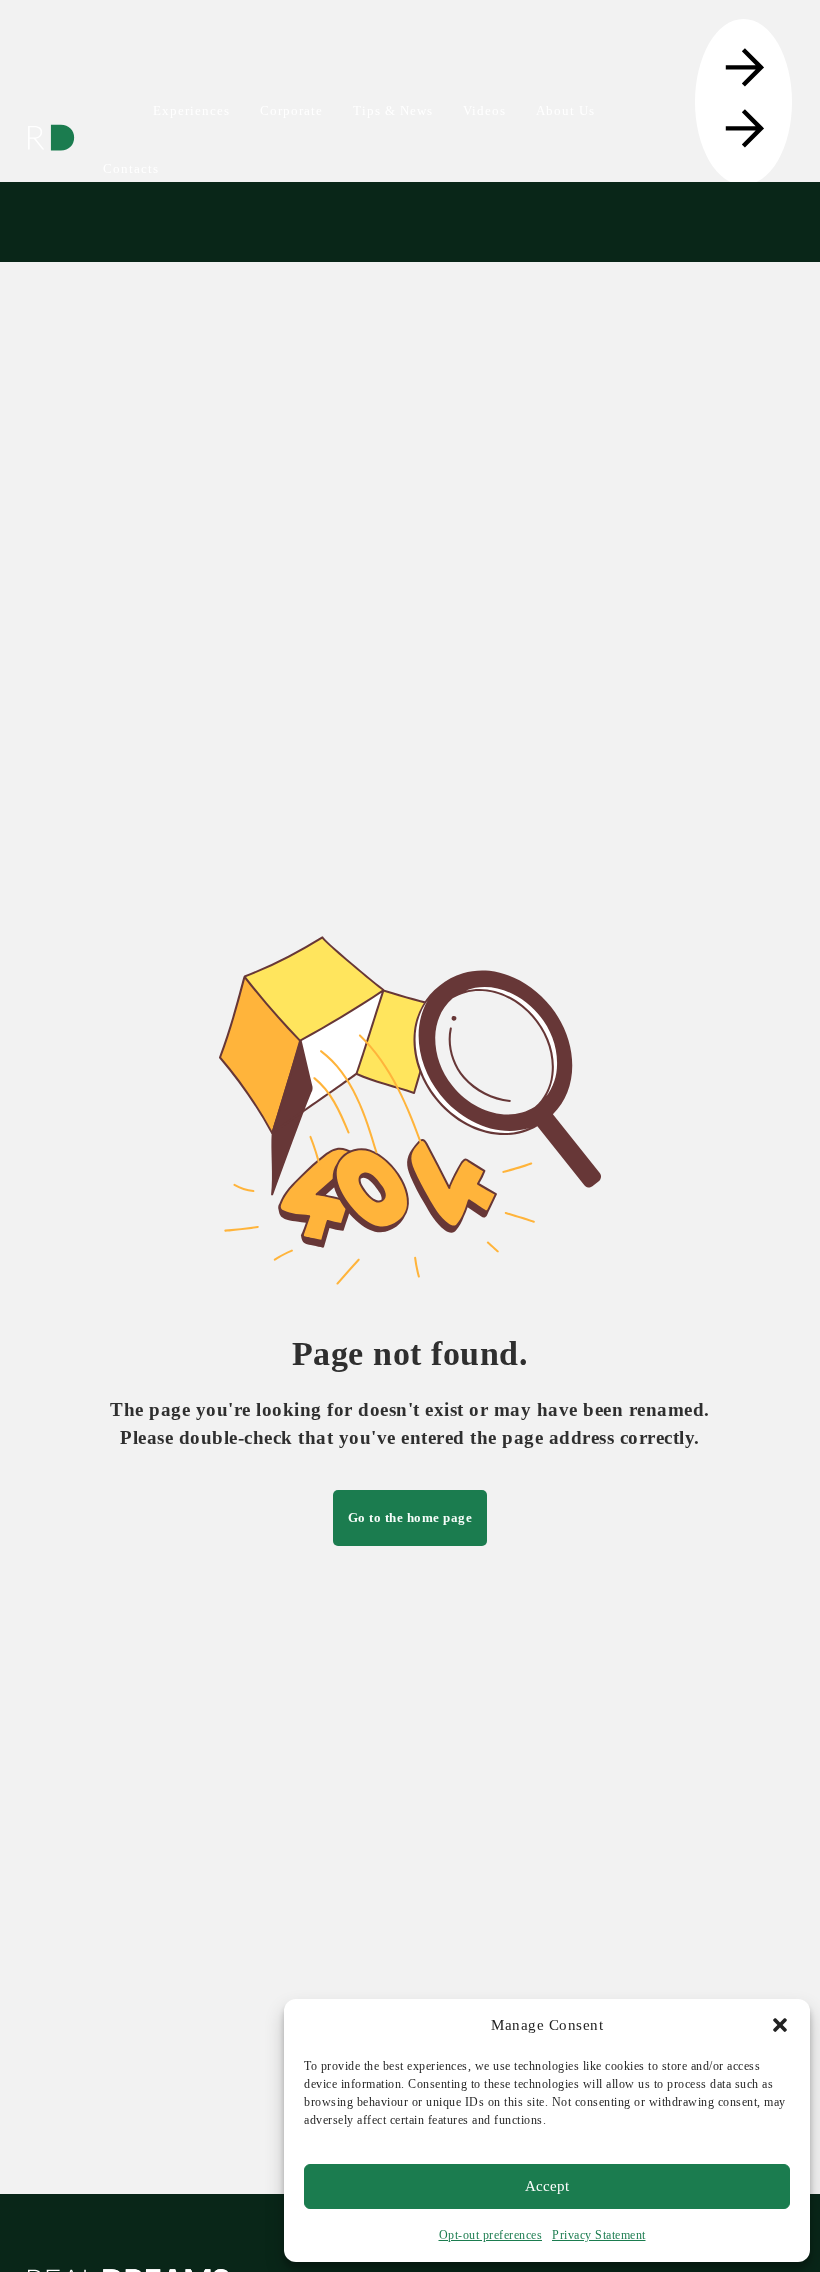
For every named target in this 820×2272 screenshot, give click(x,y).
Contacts (131, 168)
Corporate (291, 110)
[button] (780, 2025)
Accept (547, 2186)
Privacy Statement (599, 2235)
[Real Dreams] (51, 138)
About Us (565, 110)
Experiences (191, 110)
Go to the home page (410, 1517)
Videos (484, 110)
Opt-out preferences (491, 2235)
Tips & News (393, 110)
